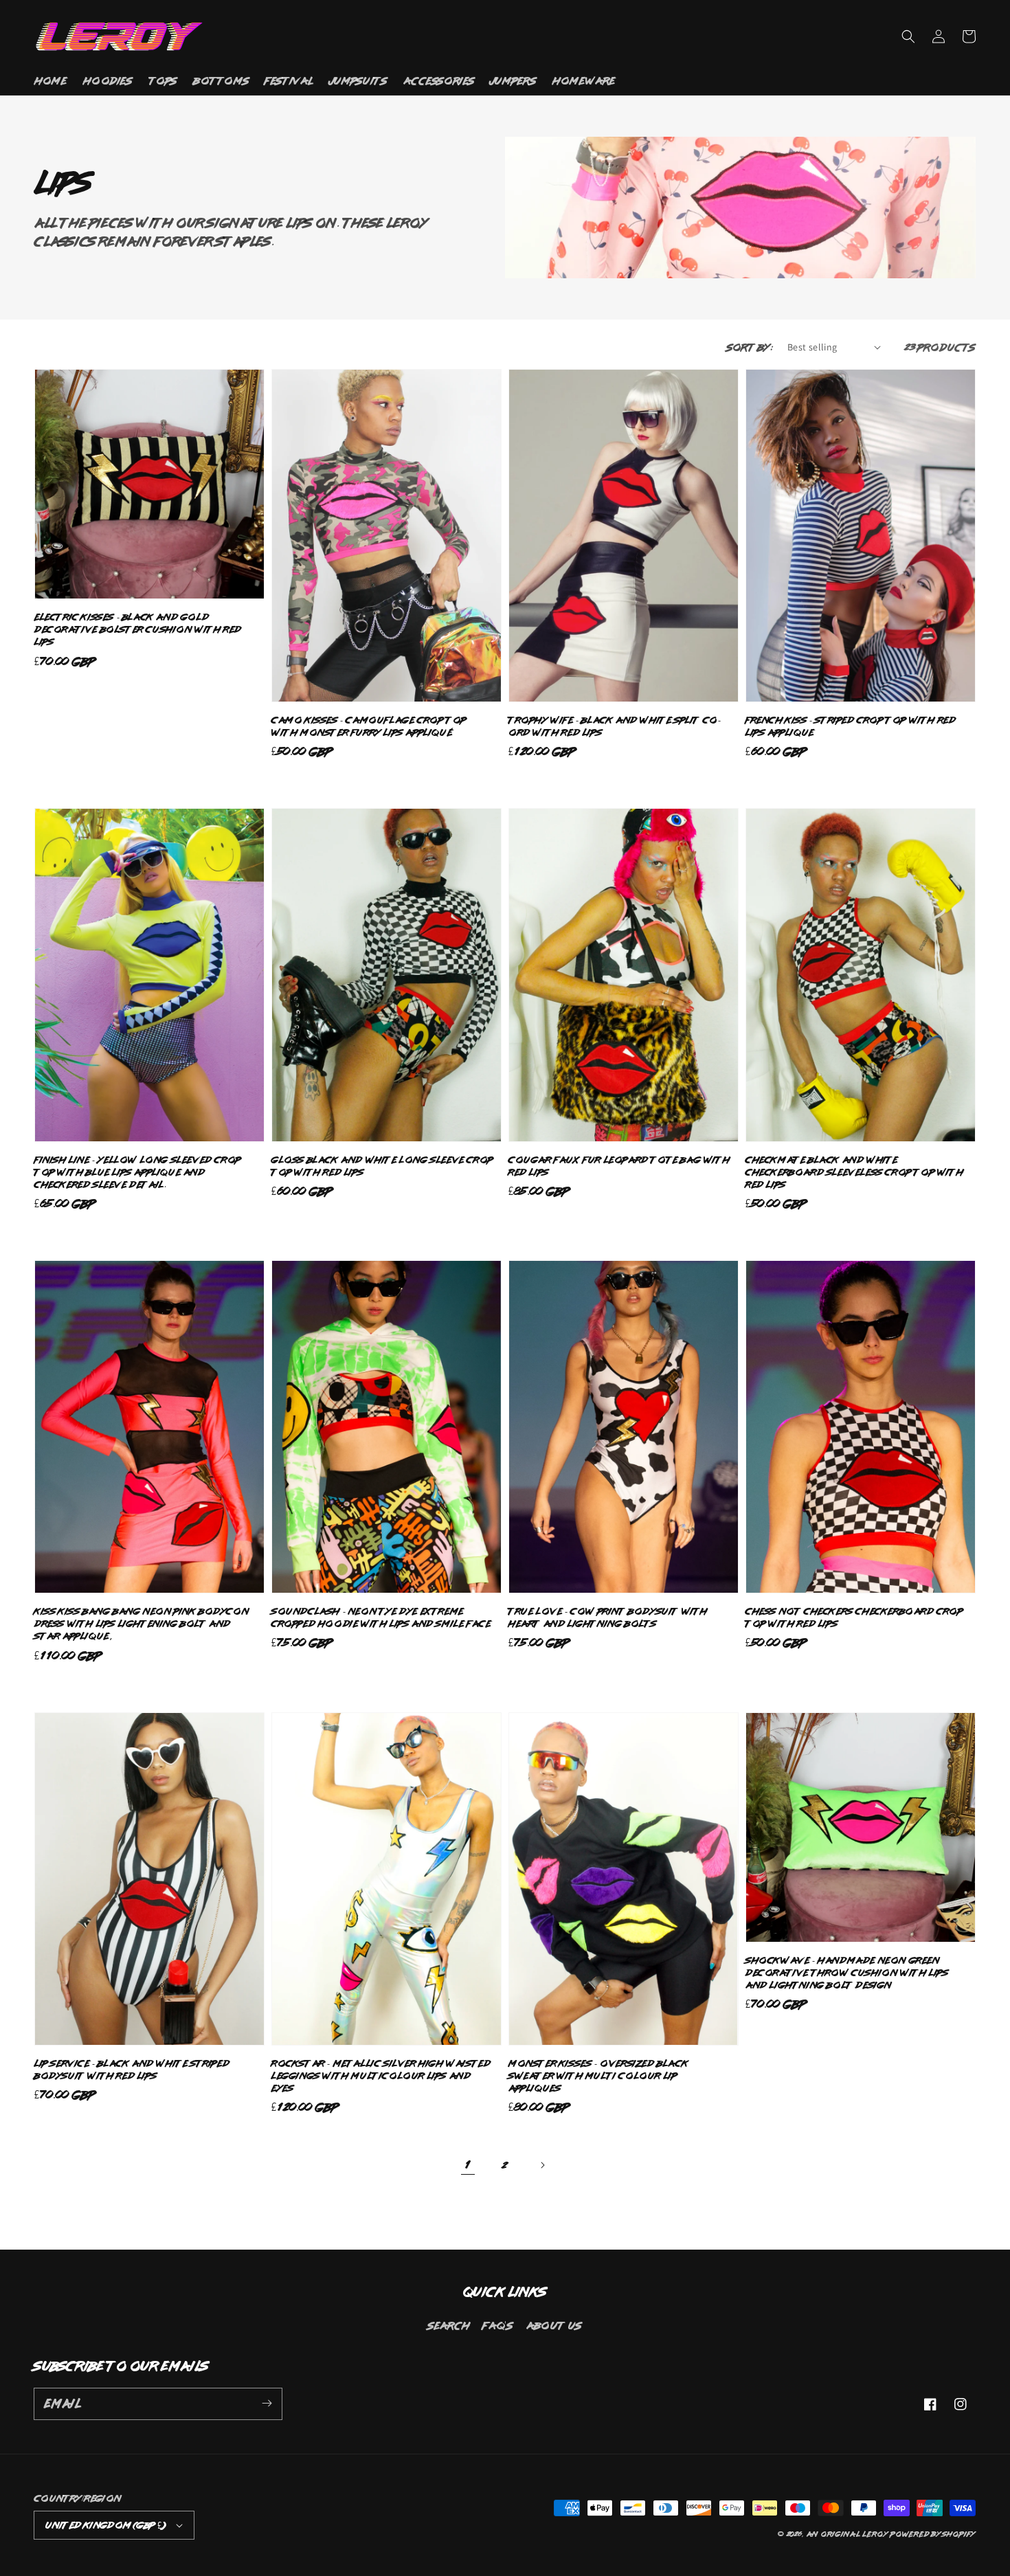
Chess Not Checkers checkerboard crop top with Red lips (854, 1617)
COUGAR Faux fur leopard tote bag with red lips (619, 1166)
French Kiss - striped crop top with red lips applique (851, 726)
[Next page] (542, 2165)
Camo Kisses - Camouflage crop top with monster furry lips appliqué (369, 726)
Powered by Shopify (933, 2534)
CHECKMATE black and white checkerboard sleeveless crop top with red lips (854, 1172)
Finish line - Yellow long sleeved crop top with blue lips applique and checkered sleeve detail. (138, 1172)
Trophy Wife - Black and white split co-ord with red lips (615, 726)
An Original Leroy (848, 2534)
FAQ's (498, 2325)
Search (449, 2325)
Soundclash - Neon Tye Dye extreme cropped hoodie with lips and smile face (381, 1617)
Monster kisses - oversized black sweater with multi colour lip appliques (598, 2075)
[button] (908, 36)
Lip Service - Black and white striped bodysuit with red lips (132, 2069)
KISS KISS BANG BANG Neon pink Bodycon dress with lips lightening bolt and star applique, (142, 1623)
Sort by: (750, 347)
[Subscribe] (267, 2404)
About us (554, 2325)
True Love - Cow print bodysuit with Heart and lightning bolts (608, 1617)
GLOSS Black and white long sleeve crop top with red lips (382, 1166)
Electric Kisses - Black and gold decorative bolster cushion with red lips (138, 629)
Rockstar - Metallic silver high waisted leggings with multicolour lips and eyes (381, 2075)
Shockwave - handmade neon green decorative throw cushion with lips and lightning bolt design (847, 1972)
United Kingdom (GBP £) (105, 2525)
